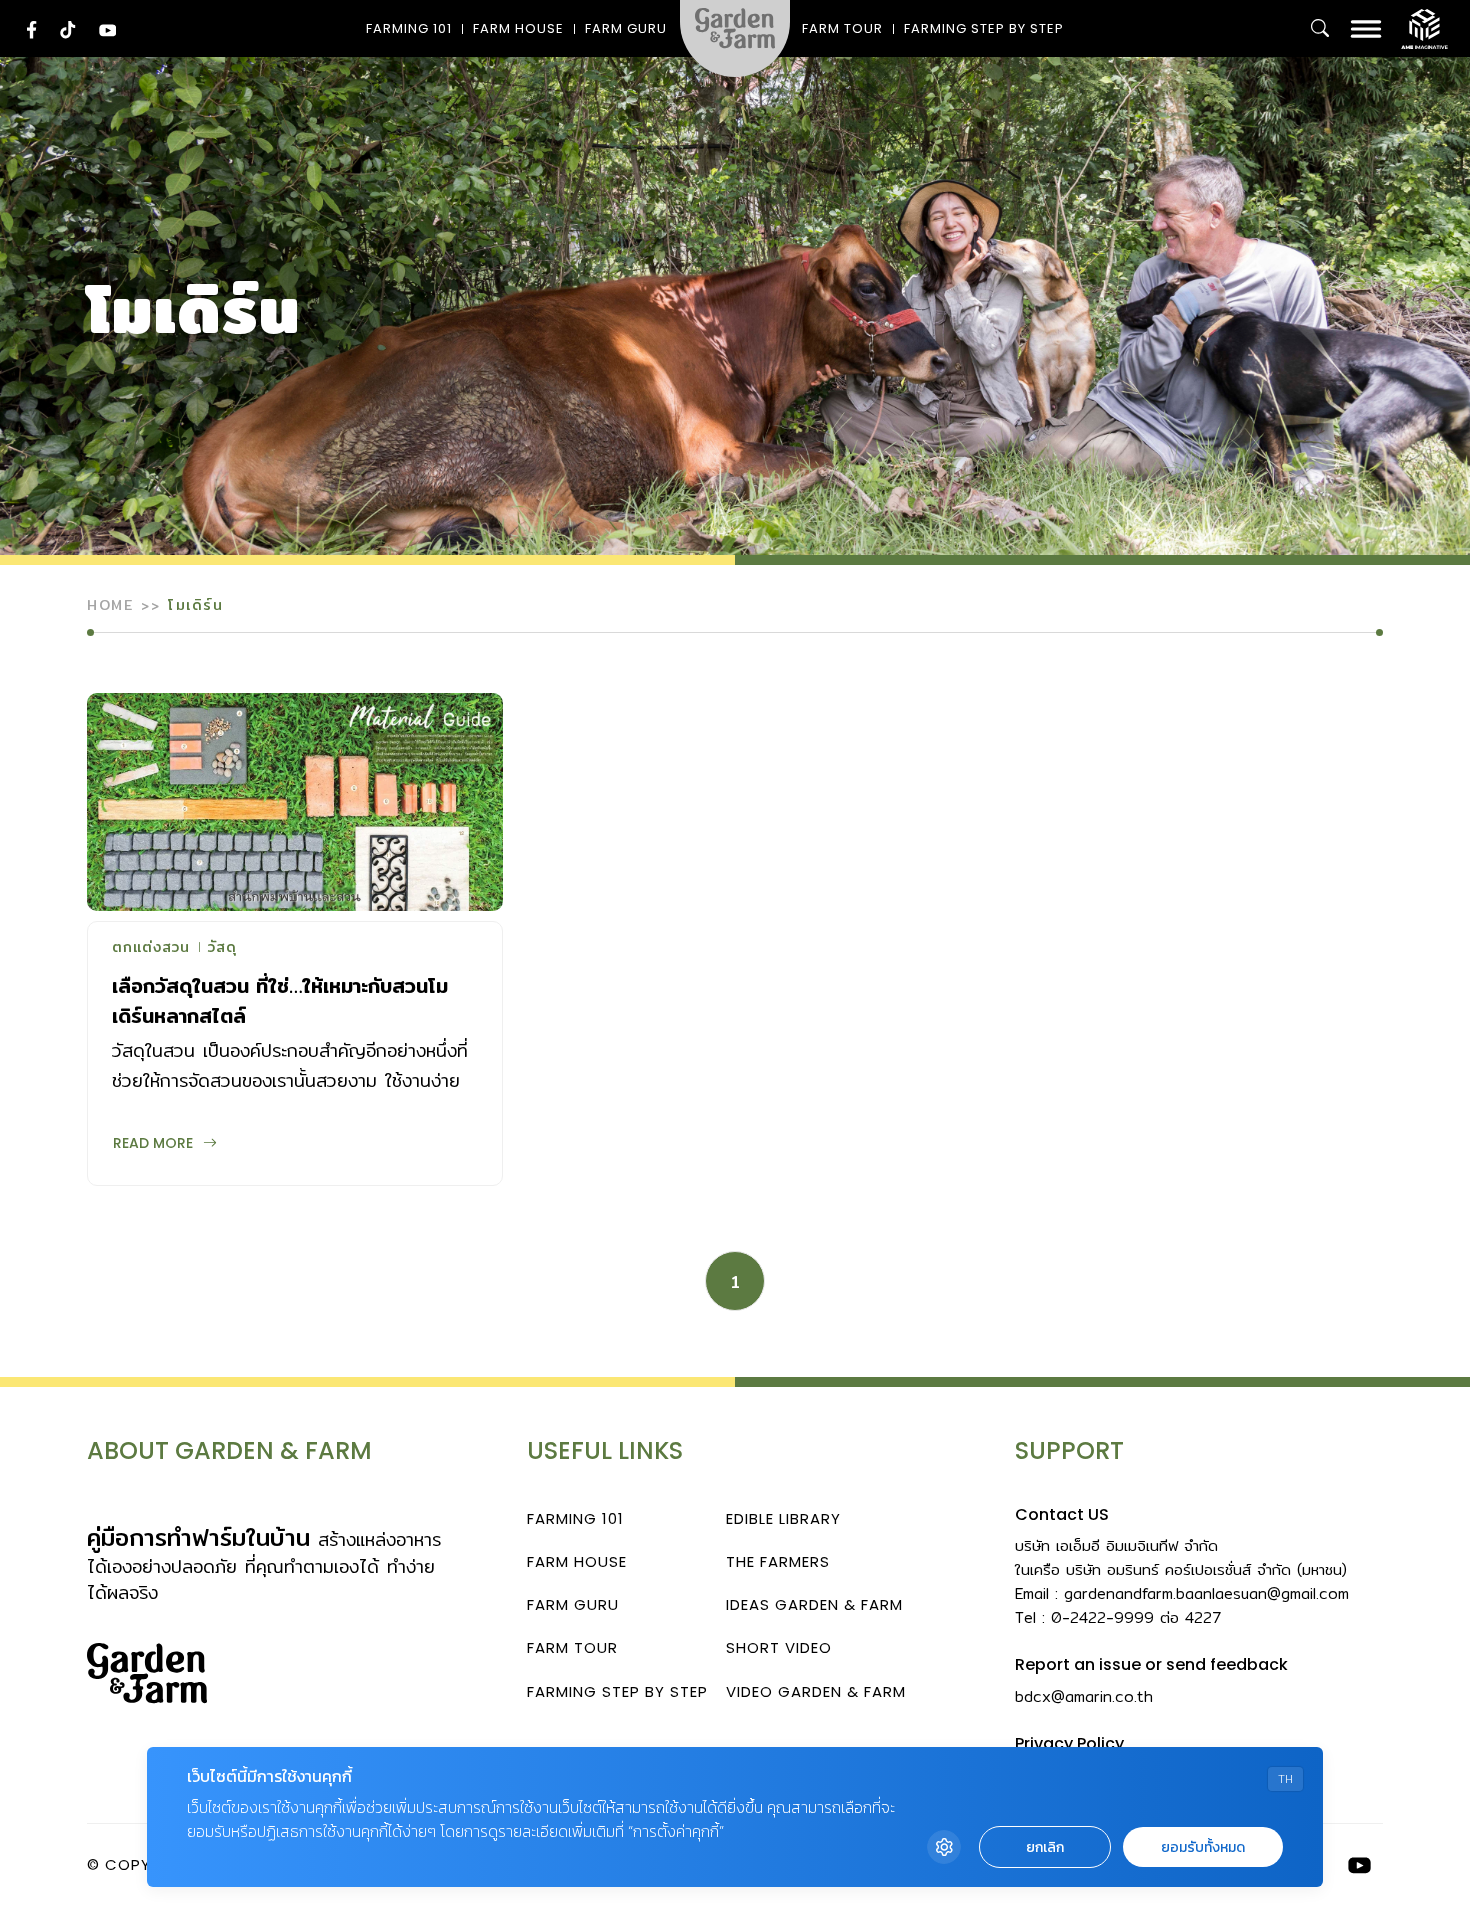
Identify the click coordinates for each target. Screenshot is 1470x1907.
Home (110, 605)
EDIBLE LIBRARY (783, 1518)
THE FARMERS (778, 1561)
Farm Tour (842, 28)
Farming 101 (409, 28)
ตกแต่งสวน (151, 949)
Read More (153, 1143)
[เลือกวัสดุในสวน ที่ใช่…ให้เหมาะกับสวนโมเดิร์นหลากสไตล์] (295, 802)
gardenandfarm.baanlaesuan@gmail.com (1206, 1593)
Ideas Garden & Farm (814, 1604)
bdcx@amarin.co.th (1084, 1696)
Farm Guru (626, 28)
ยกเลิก (1045, 1847)
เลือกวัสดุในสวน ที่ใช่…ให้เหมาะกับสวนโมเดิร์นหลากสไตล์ (280, 1000)
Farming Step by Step (984, 28)
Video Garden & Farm (816, 1691)
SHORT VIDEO (779, 1647)
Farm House (518, 28)
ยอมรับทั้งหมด (1203, 1847)
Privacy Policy (1069, 1743)
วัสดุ (222, 949)
